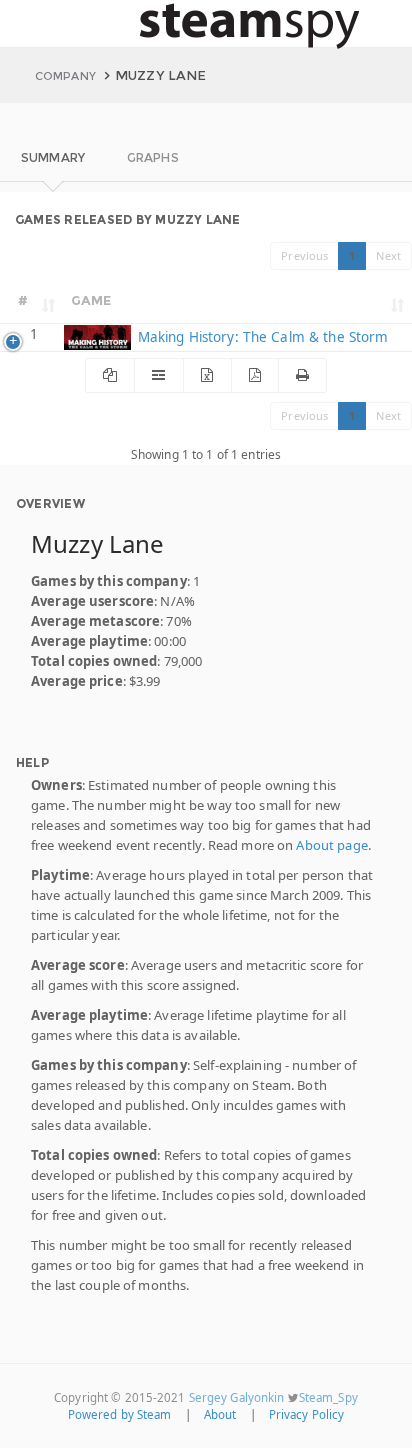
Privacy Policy (307, 1414)
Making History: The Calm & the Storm (261, 337)
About (220, 1414)
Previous (304, 255)
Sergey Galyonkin (237, 1397)
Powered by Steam (120, 1414)
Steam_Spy (328, 1397)
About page (331, 845)
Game (91, 300)
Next (388, 255)
